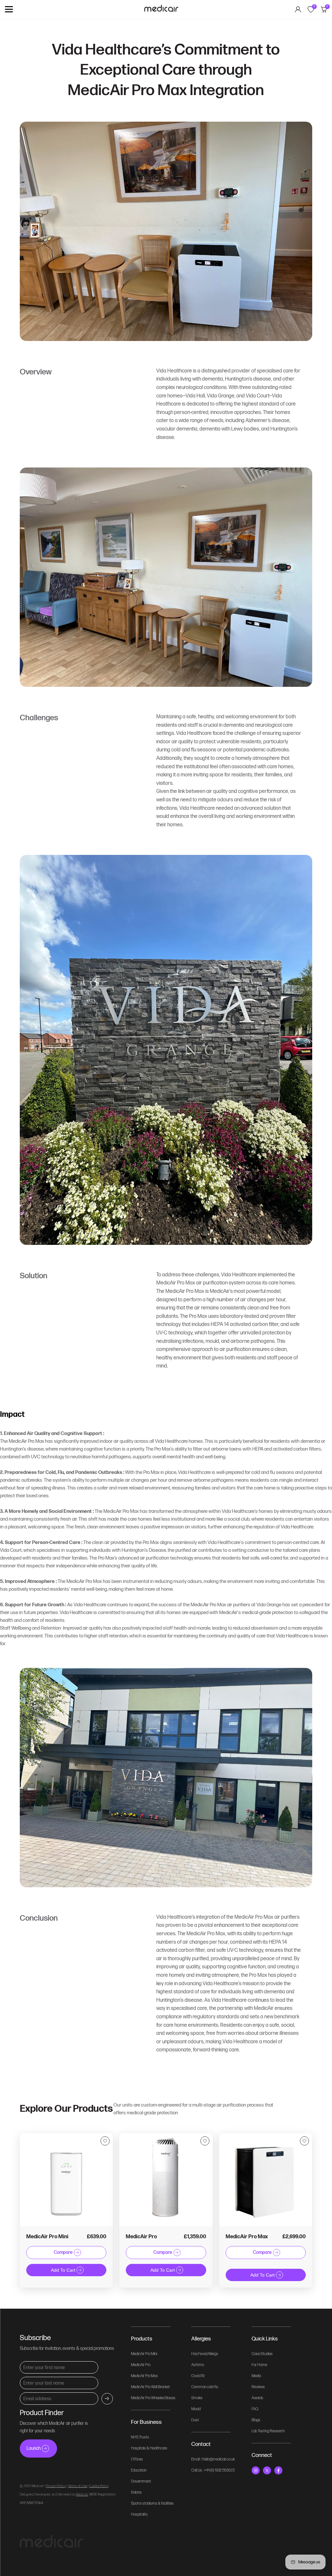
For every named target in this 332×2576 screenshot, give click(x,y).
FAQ (255, 2409)
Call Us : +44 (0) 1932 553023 (213, 2470)
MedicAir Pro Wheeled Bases (153, 2398)
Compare (63, 2252)
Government (141, 2481)
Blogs (256, 2420)
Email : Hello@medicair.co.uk (213, 2459)
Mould (196, 2409)
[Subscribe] (107, 2399)
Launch (34, 2448)
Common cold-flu (205, 2387)
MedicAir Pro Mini (144, 2354)
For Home (259, 2365)
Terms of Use (78, 2486)
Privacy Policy (56, 2486)
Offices (137, 2459)
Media (256, 2376)
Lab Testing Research (268, 2431)
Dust (195, 2420)
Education (139, 2470)
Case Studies (262, 2354)
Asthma (198, 2365)
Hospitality (139, 2515)
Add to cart (63, 2270)
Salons (136, 2492)
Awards (257, 2398)
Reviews (258, 2387)
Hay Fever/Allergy (205, 2354)
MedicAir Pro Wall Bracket (150, 2387)
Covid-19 (198, 2376)
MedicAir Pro (141, 2365)
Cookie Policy (99, 2486)
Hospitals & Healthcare (149, 2448)
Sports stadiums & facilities (152, 2503)
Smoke (197, 2398)
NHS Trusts (140, 2437)
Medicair (82, 2495)
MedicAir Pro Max (144, 2376)
